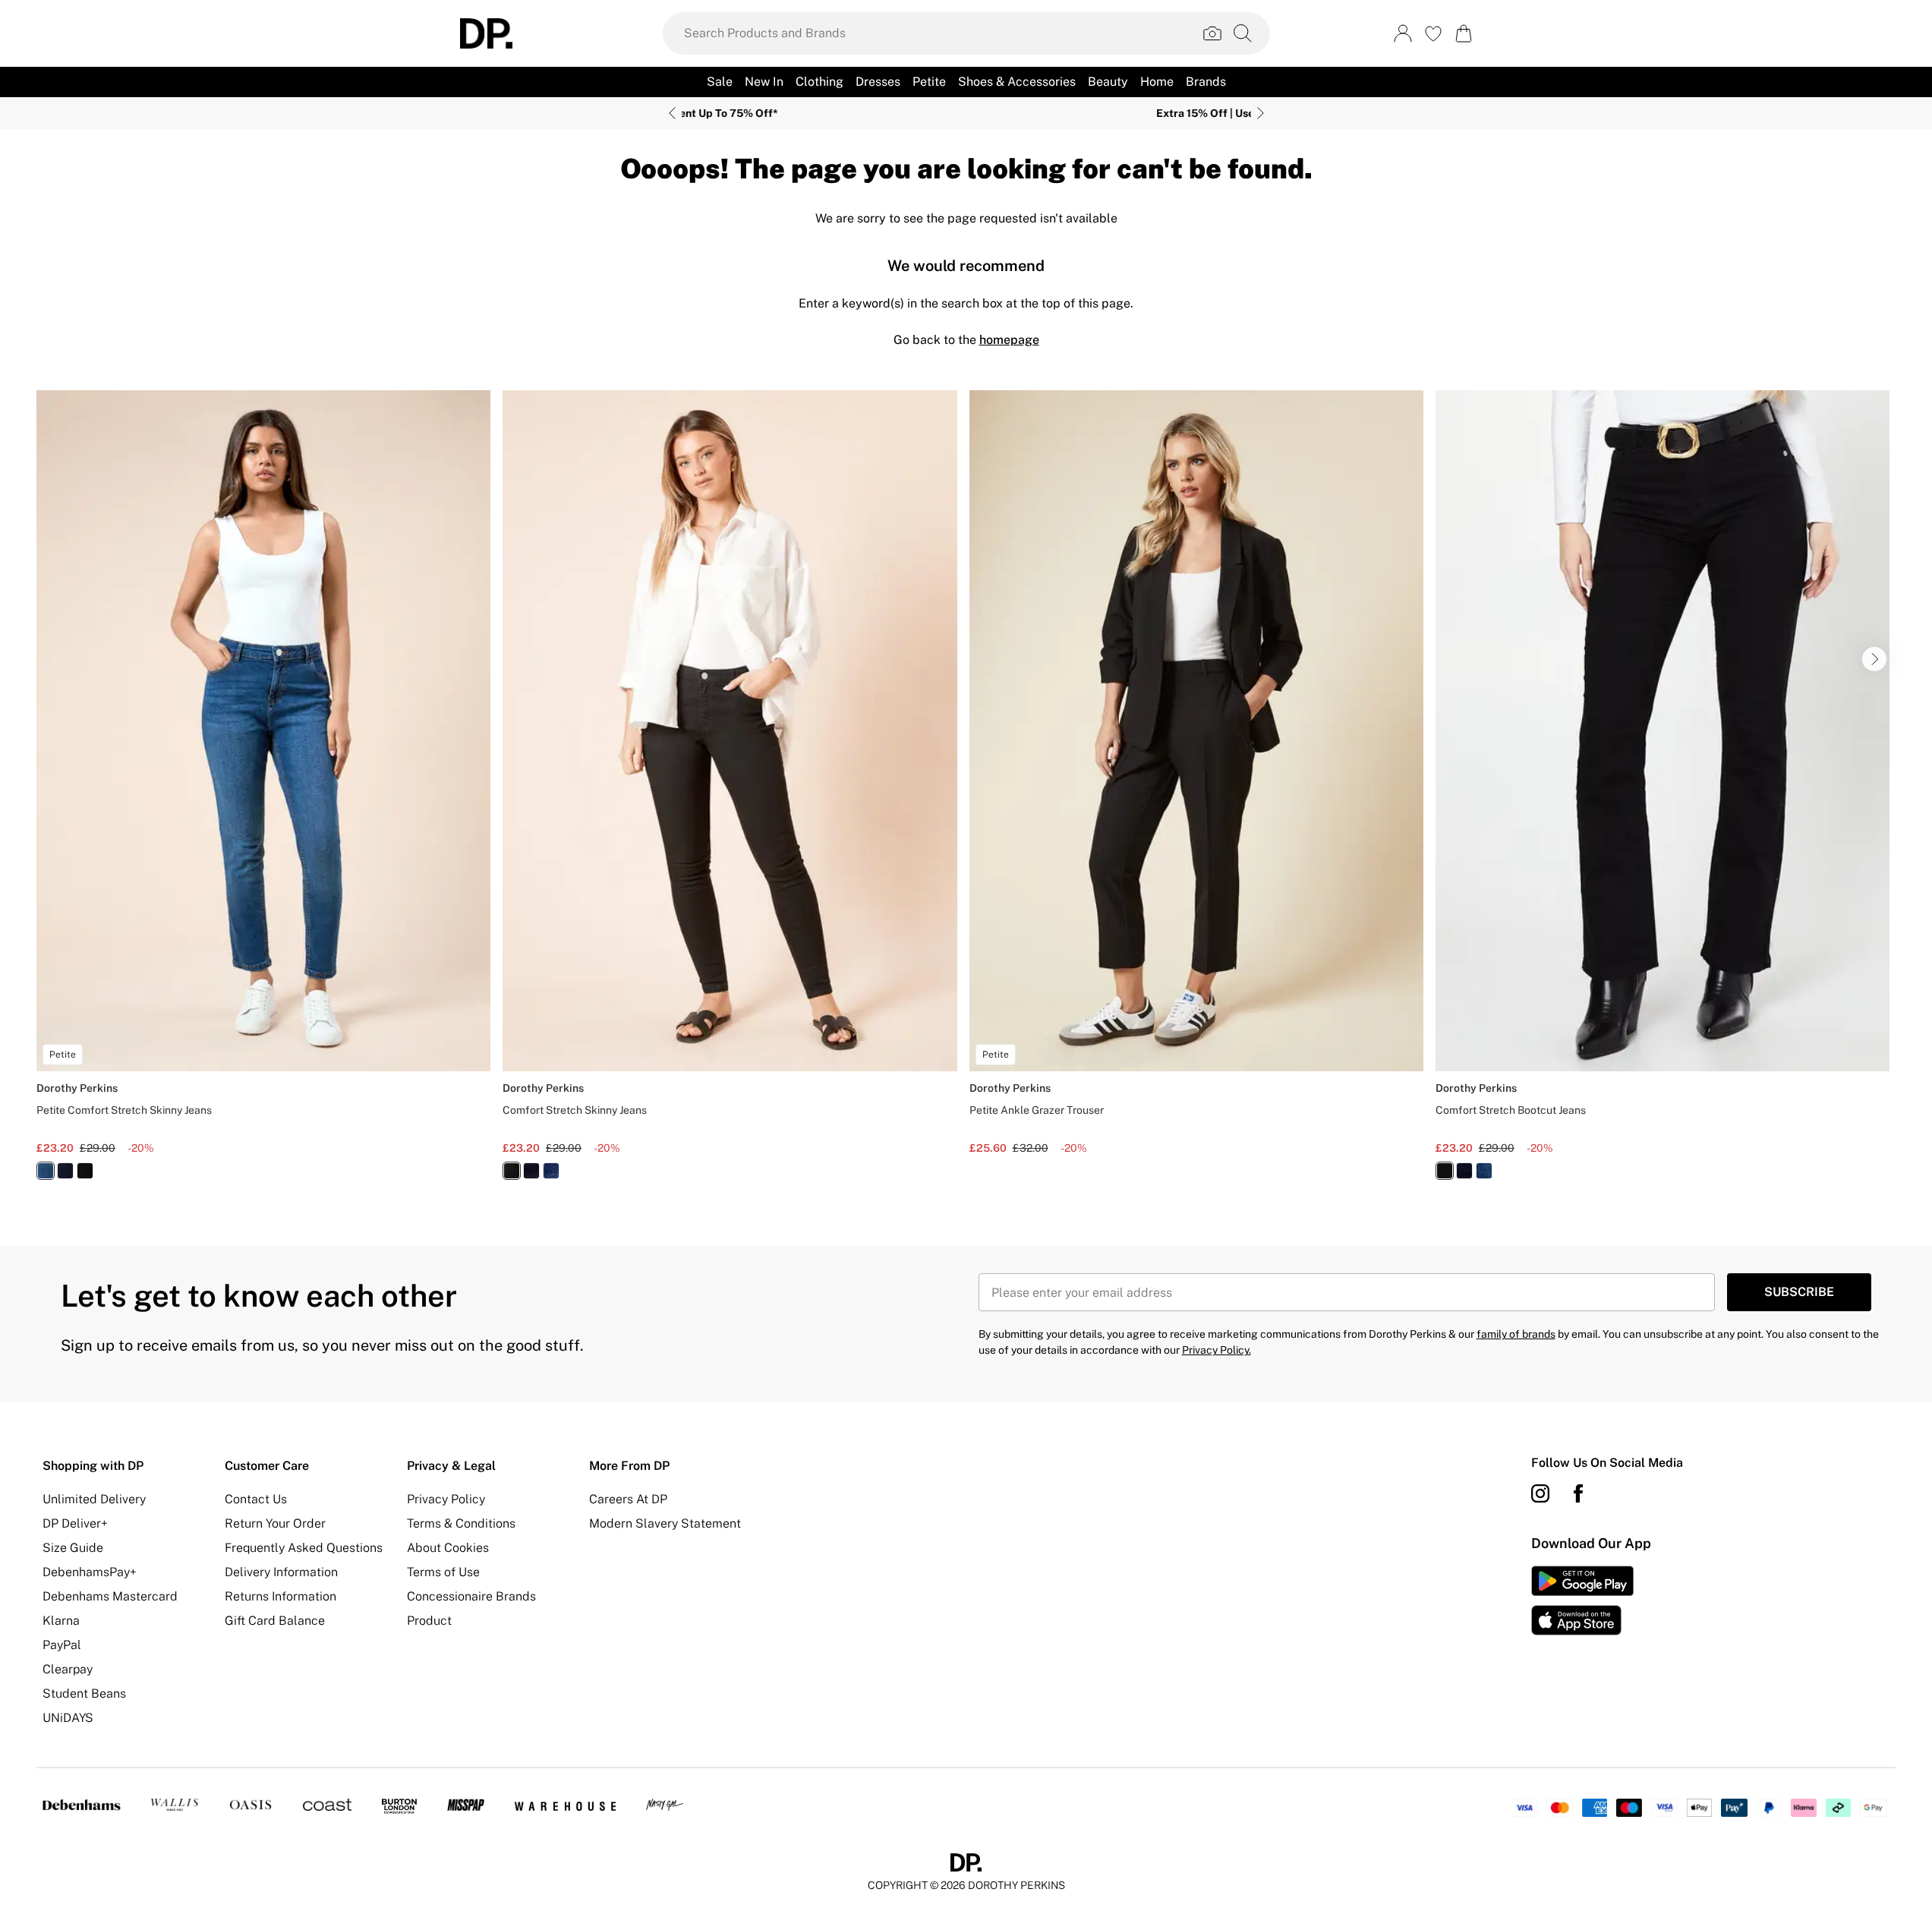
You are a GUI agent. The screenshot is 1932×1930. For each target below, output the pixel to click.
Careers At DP (628, 1499)
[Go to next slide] (1874, 659)
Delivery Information (281, 1572)
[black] (85, 1171)
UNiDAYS (68, 1718)
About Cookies (448, 1548)
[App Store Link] (1582, 1600)
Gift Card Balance (275, 1621)
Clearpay (68, 1669)
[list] (966, 794)
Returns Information (281, 1596)
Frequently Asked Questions (304, 1548)
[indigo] (65, 1171)
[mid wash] (46, 1171)
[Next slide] (1261, 113)
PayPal (62, 1645)
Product (429, 1621)
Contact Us (256, 1499)
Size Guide (73, 1548)
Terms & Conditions (461, 1523)
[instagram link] (1540, 1493)
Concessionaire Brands (471, 1596)
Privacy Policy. (1217, 1350)
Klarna (61, 1621)
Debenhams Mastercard (110, 1596)
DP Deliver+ (75, 1523)
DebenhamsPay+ (90, 1572)
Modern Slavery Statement (665, 1523)
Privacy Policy (446, 1499)
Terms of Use (443, 1572)
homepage (1009, 340)
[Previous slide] (672, 113)
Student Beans (84, 1693)
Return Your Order (275, 1523)
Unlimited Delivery (94, 1499)
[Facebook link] (1578, 1493)
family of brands (1516, 1334)
